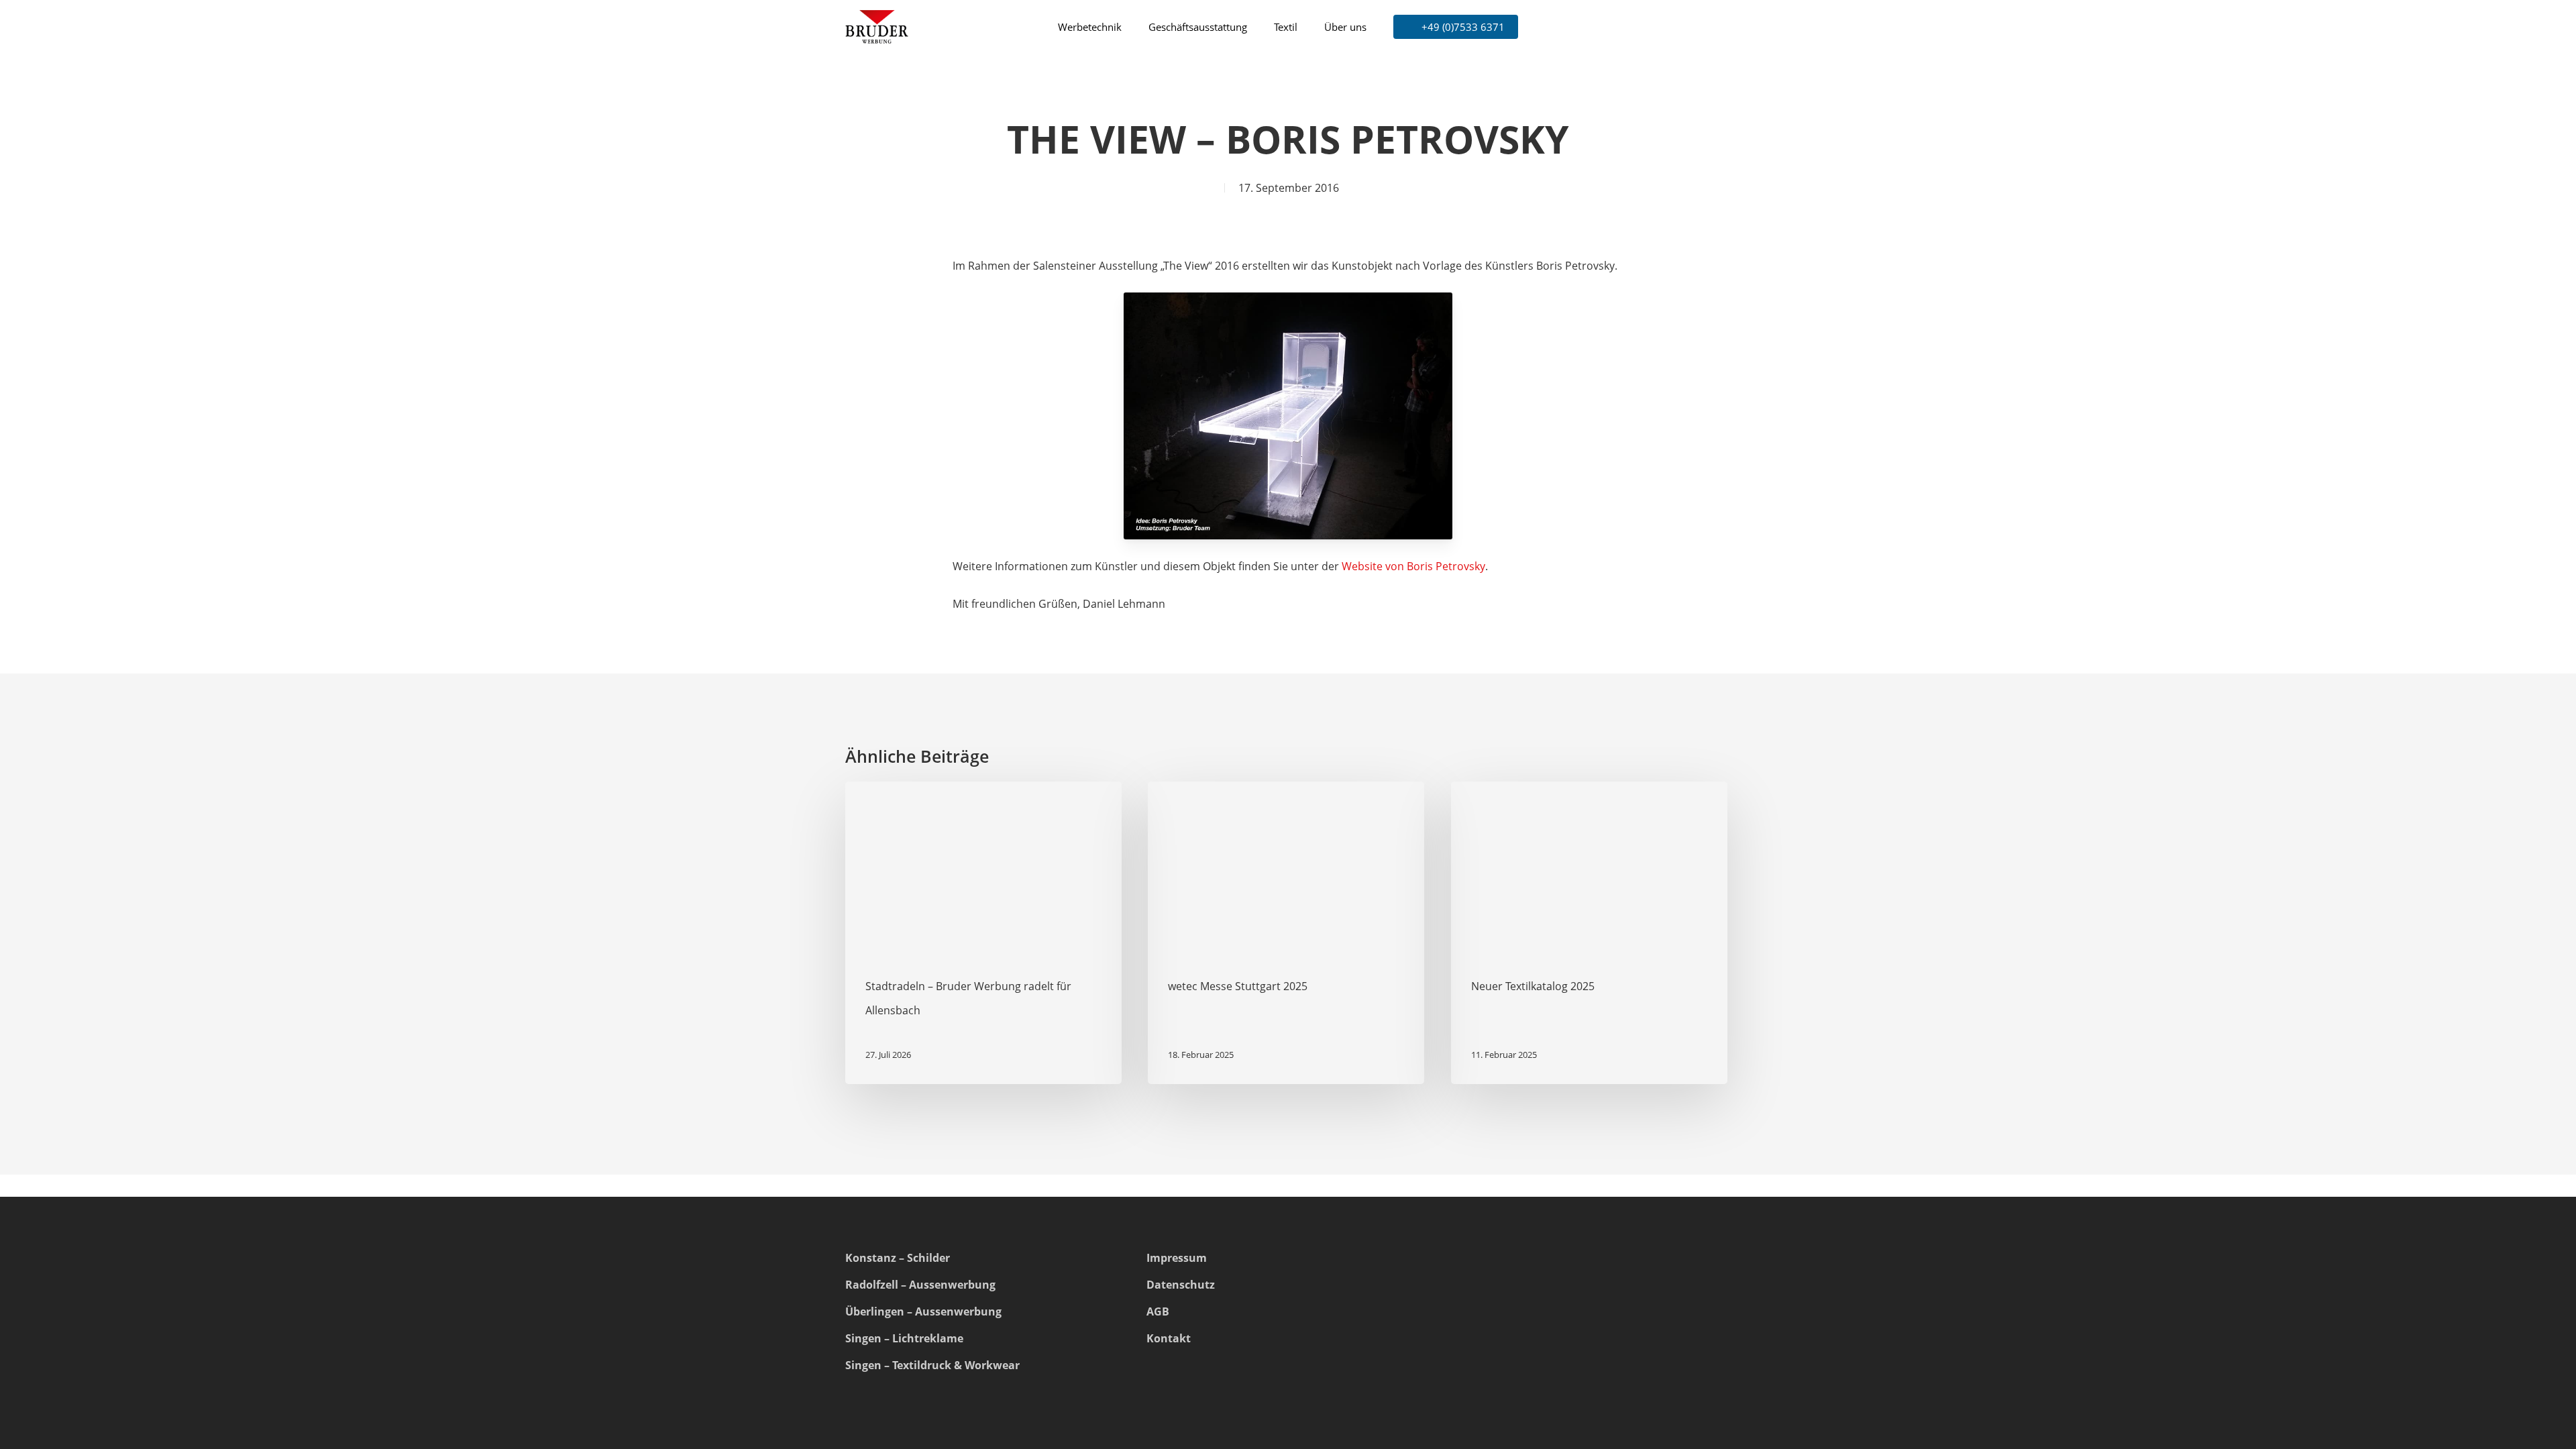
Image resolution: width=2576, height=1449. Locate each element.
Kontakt (1169, 1338)
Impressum (1177, 1258)
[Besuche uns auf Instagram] (1464, 1341)
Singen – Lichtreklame (904, 1338)
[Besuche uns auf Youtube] (1537, 1341)
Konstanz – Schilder (898, 1258)
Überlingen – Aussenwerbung (923, 1311)
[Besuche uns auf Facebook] (1501, 1341)
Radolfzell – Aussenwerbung (920, 1285)
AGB (1158, 1311)
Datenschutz (1181, 1285)
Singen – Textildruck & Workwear (932, 1365)
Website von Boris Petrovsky (1413, 566)
